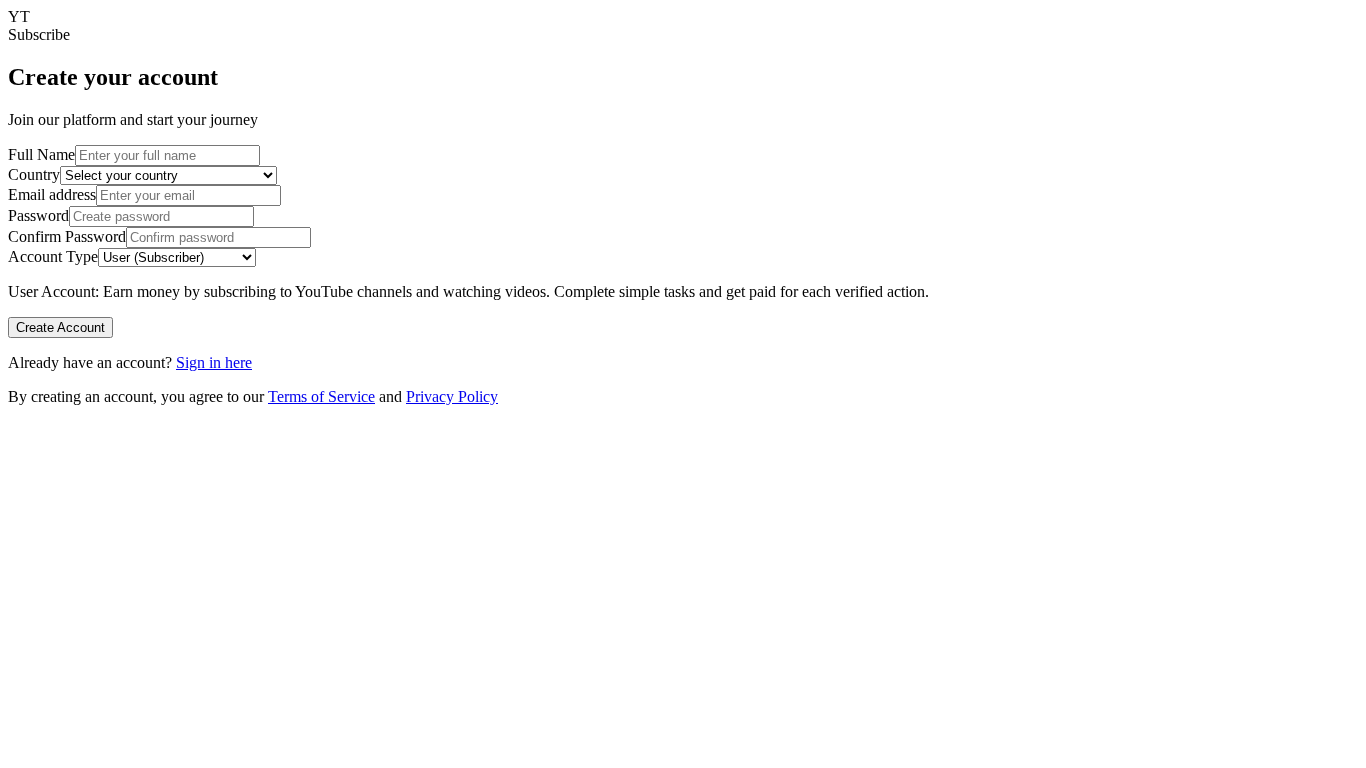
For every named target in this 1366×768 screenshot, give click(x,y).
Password (38, 215)
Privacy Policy (452, 396)
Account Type (53, 256)
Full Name (41, 154)
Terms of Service (321, 396)
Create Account (60, 327)
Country (34, 174)
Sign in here (214, 362)
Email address (52, 194)
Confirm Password (67, 236)
